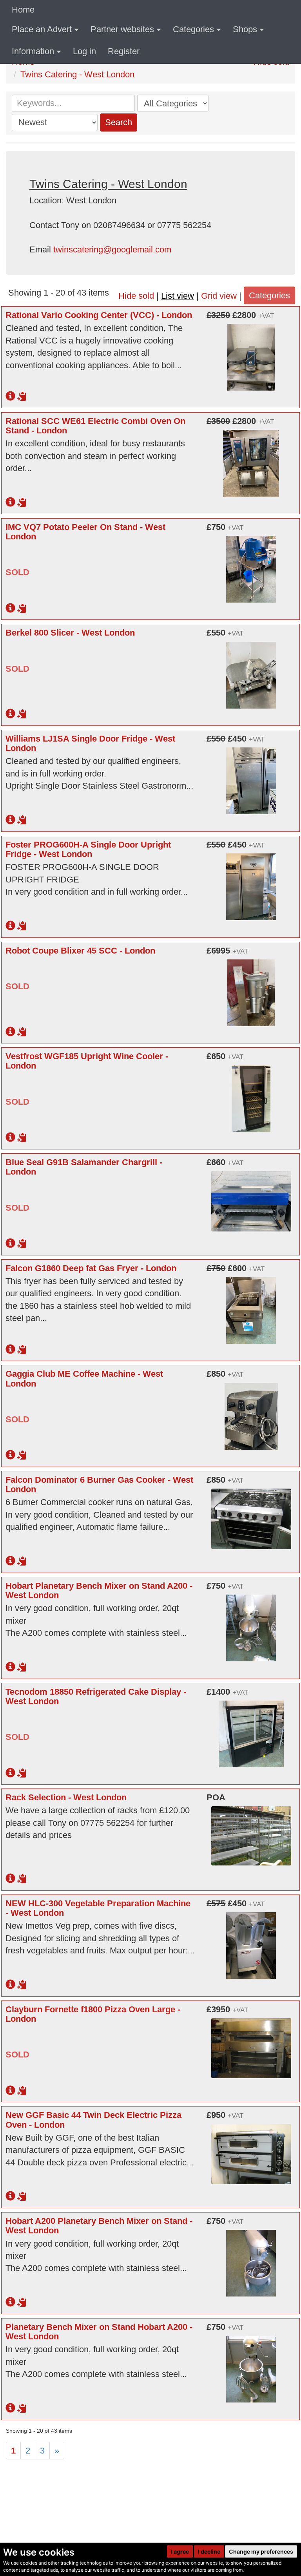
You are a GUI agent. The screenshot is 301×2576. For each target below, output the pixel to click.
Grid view (219, 296)
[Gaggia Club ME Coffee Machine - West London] (251, 1411)
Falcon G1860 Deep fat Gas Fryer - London (91, 1268)
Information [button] (33, 51)
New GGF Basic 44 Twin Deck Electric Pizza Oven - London (93, 2120)
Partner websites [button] (122, 29)
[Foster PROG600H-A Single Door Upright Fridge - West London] (251, 882)
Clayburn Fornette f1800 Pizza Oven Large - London (93, 2014)
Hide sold (136, 296)
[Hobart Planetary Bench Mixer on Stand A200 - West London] (251, 1623)
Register (124, 51)
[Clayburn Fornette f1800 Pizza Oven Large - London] (251, 2044)
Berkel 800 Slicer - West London (70, 633)
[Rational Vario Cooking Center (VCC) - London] (251, 353)
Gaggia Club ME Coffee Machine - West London (84, 1378)
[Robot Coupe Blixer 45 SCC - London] (251, 988)
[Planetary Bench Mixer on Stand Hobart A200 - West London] (251, 2364)
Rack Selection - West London (66, 1797)
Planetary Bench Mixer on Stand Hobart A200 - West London (99, 2332)
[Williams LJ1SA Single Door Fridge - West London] (251, 776)
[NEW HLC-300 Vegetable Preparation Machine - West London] (251, 1941)
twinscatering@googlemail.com (112, 249)
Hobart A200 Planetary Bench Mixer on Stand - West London (99, 2226)
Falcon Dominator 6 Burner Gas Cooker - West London (99, 1484)
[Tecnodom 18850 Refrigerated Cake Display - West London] (251, 1729)
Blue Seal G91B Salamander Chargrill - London (84, 1167)
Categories (269, 295)
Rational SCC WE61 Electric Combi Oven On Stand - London (95, 426)
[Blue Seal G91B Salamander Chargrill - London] (251, 1197)
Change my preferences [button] (261, 2551)
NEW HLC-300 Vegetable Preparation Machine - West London (98, 1908)
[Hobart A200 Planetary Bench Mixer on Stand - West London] (251, 2258)
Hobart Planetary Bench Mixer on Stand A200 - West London (99, 1590)
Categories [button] (193, 29)
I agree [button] (180, 2551)
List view (178, 296)
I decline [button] (209, 2551)
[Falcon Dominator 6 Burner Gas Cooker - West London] (251, 1514)
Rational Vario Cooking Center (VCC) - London (99, 315)
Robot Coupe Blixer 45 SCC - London (80, 951)
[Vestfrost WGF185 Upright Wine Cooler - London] (251, 1094)
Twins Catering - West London (77, 74)
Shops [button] (245, 29)
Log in (84, 51)
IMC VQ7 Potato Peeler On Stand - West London (85, 532)
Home (23, 10)
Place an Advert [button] (42, 29)
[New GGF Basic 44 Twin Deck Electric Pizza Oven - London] (251, 2149)
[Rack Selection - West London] (251, 1831)
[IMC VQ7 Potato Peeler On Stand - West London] (251, 565)
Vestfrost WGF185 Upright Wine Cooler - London (87, 1061)
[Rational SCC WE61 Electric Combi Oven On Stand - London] (251, 459)
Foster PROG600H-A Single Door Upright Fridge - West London (88, 849)
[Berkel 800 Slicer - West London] (251, 670)
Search (119, 122)
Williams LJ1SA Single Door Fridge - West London (90, 743)
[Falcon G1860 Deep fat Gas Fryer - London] (251, 1306)
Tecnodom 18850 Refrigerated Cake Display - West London (96, 1696)
